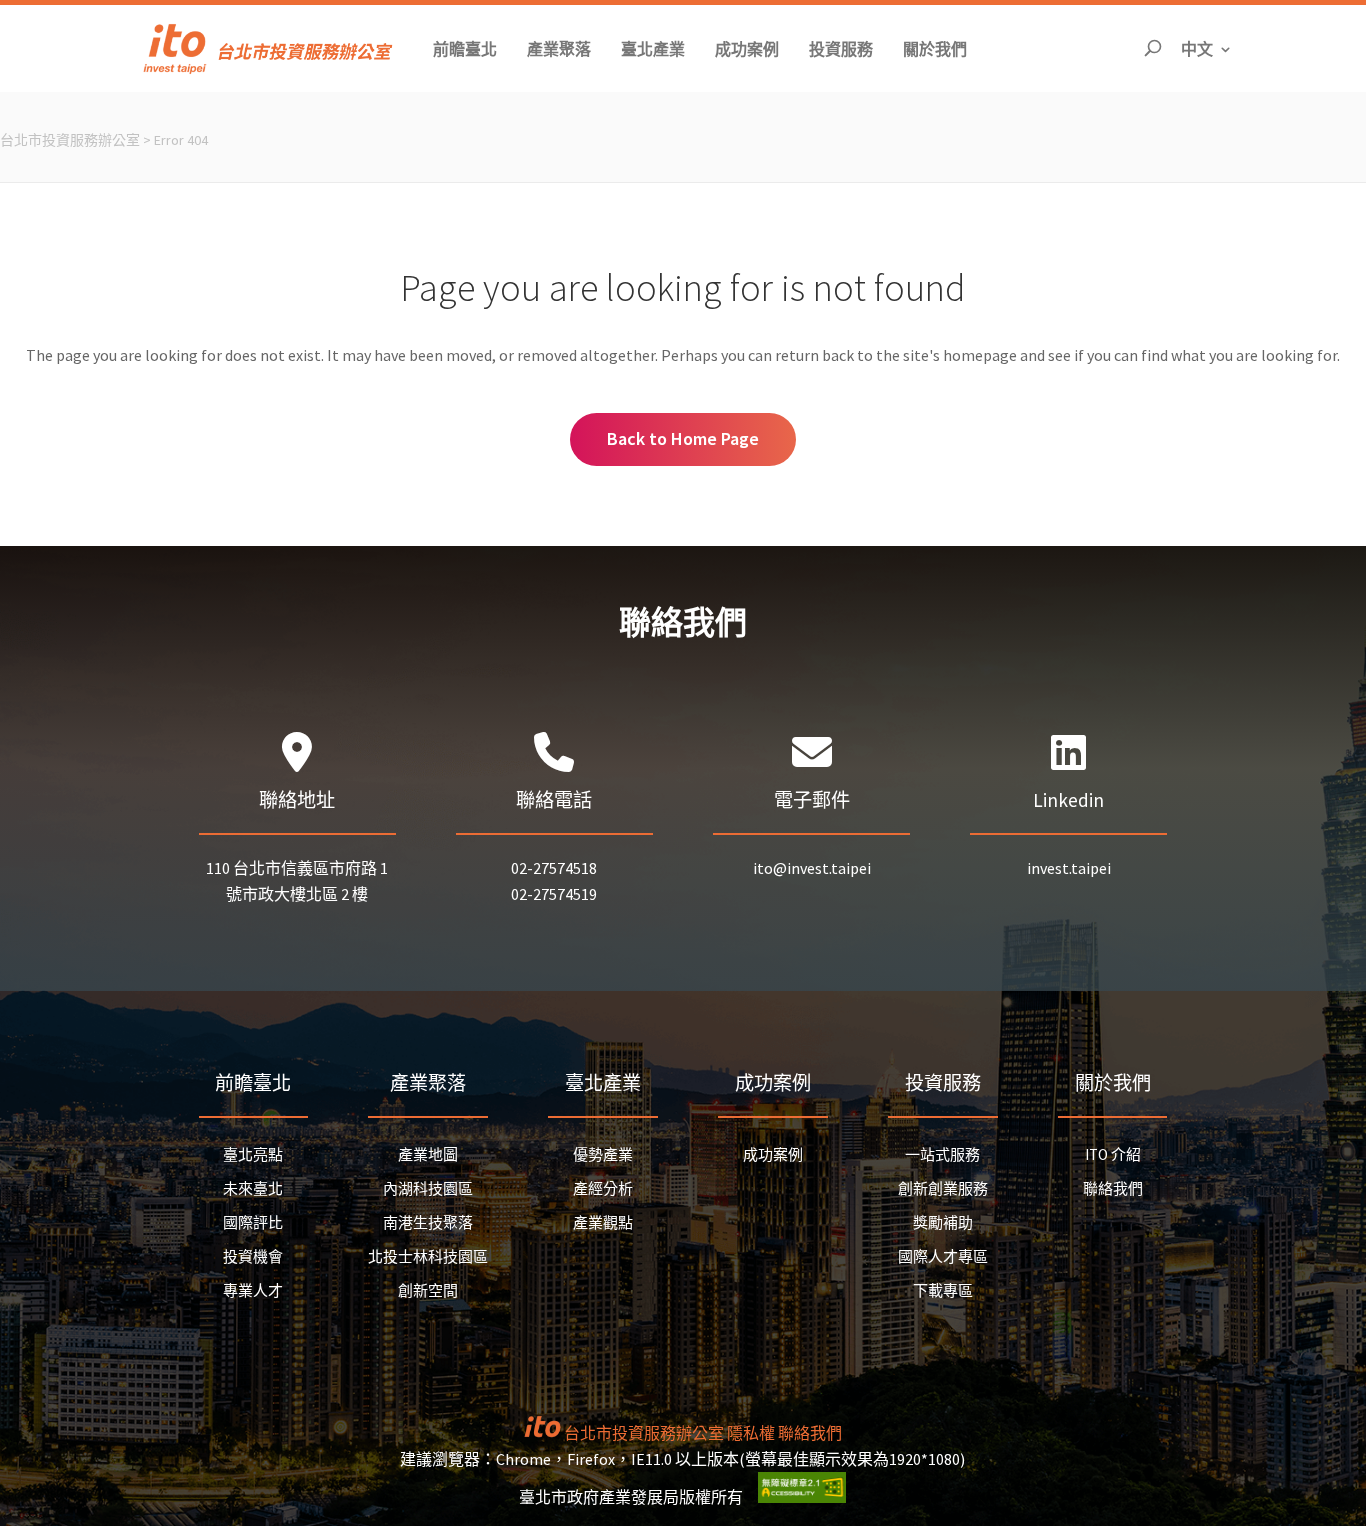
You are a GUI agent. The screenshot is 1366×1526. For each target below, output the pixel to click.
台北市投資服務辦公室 (70, 140)
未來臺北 (253, 1188)
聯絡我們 (1113, 1188)
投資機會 (253, 1256)
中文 (1207, 48)
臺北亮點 (253, 1154)
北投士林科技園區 (428, 1256)
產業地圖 (428, 1154)
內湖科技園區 (428, 1188)
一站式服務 (942, 1154)
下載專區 (943, 1290)
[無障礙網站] (802, 1497)
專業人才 (253, 1290)
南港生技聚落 (428, 1222)
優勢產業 (603, 1154)
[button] (465, 48)
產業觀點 (603, 1222)
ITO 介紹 (1113, 1154)
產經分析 (603, 1188)
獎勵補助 (943, 1222)
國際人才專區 (943, 1256)
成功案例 (773, 1154)
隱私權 (751, 1433)
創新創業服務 (943, 1188)
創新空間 (428, 1290)
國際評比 (253, 1222)
